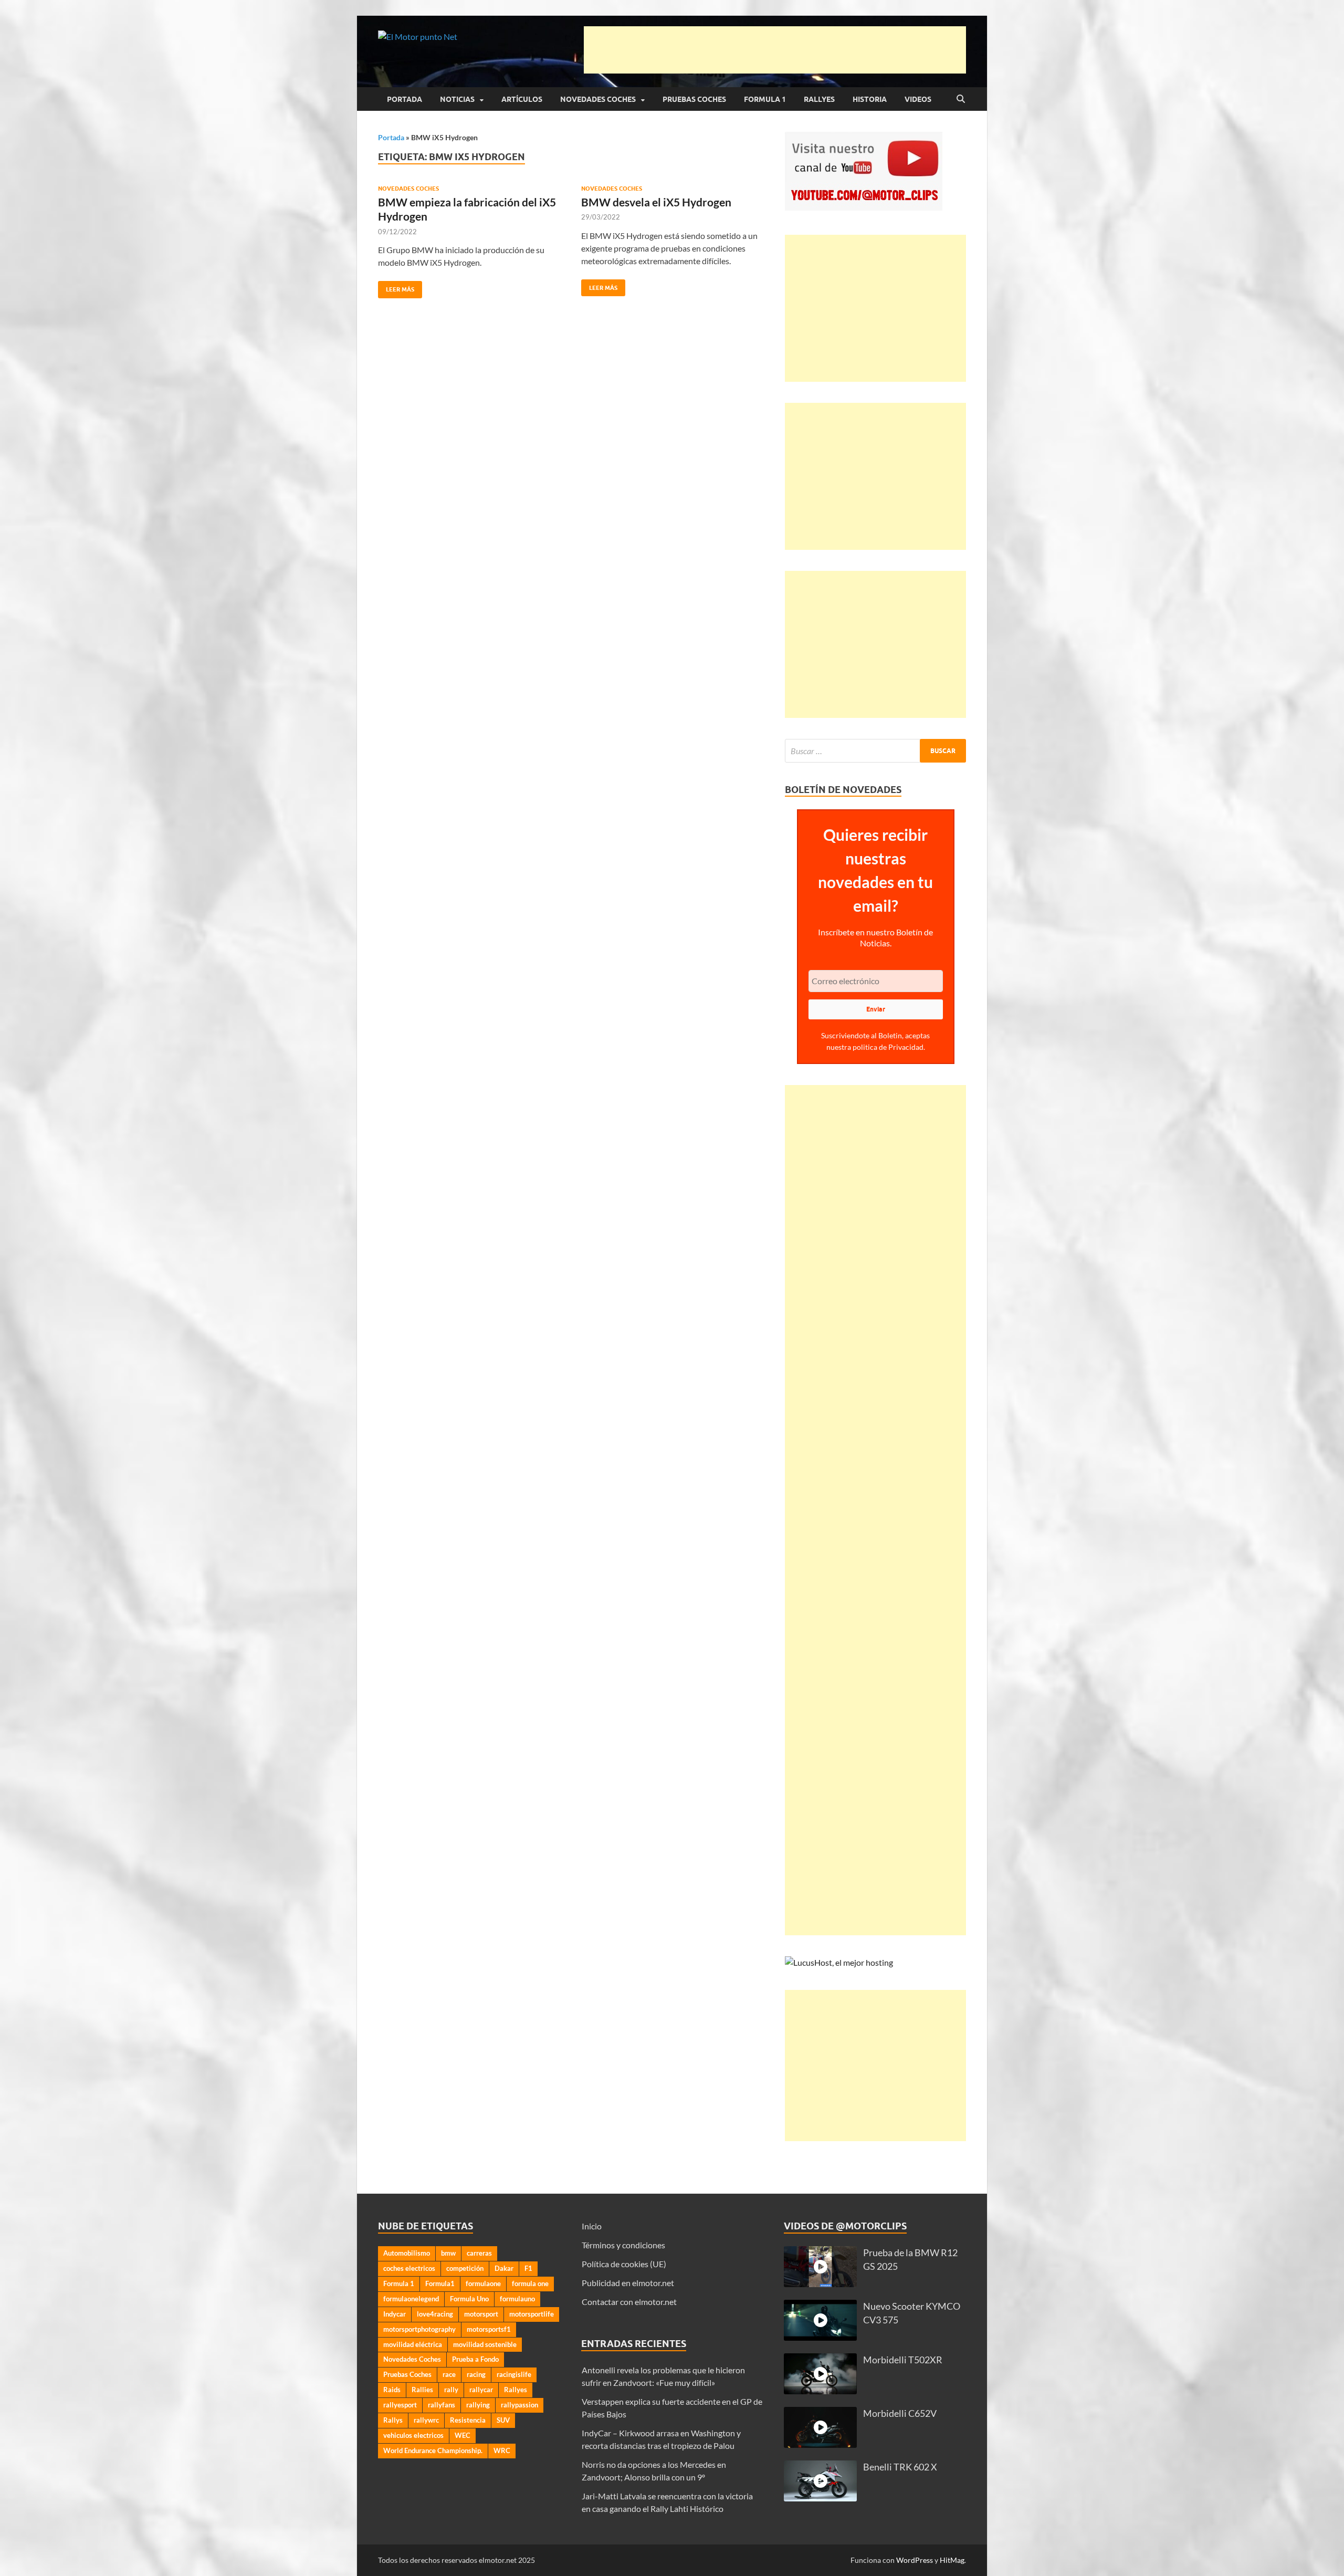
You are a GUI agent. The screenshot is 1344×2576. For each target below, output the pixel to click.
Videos (918, 99)
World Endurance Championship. (433, 2450)
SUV (503, 2420)
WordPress (915, 2560)
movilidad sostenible (485, 2344)
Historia (870, 99)
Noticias (457, 99)
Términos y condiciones (623, 2245)
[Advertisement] (775, 50)
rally (451, 2390)
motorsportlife (532, 2314)
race (449, 2374)
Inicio (592, 2226)
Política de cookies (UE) (624, 2264)
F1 (528, 2268)
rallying (478, 2405)
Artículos (522, 99)
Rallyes (819, 99)
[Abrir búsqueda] (961, 99)
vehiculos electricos (413, 2435)
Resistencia (468, 2420)
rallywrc (426, 2420)
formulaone (483, 2283)
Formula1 (440, 2283)
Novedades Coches (598, 99)
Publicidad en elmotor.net (628, 2283)
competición (465, 2268)
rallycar (481, 2390)
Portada (405, 99)
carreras (479, 2253)
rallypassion (519, 2405)
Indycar (395, 2314)
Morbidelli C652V (900, 2413)
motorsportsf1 (489, 2329)
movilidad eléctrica (413, 2344)
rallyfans (442, 2405)
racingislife (514, 2374)
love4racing (435, 2314)
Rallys (393, 2420)
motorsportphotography (419, 2329)
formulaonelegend (411, 2299)
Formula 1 (765, 99)
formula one (530, 2283)
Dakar (504, 2268)
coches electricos (409, 2268)
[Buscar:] (875, 751)
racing (476, 2374)
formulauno (517, 2299)
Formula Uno (469, 2299)
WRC (502, 2450)
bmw (448, 2253)
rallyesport (400, 2405)
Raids (392, 2390)
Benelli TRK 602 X (900, 2467)
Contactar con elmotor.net (629, 2302)
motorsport (481, 2314)
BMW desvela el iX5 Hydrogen (656, 202)
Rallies (422, 2390)
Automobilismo (407, 2253)
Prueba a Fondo (475, 2359)
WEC (463, 2435)
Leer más (396, 287)
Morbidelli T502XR (903, 2360)
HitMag (952, 2560)
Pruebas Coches (694, 99)
